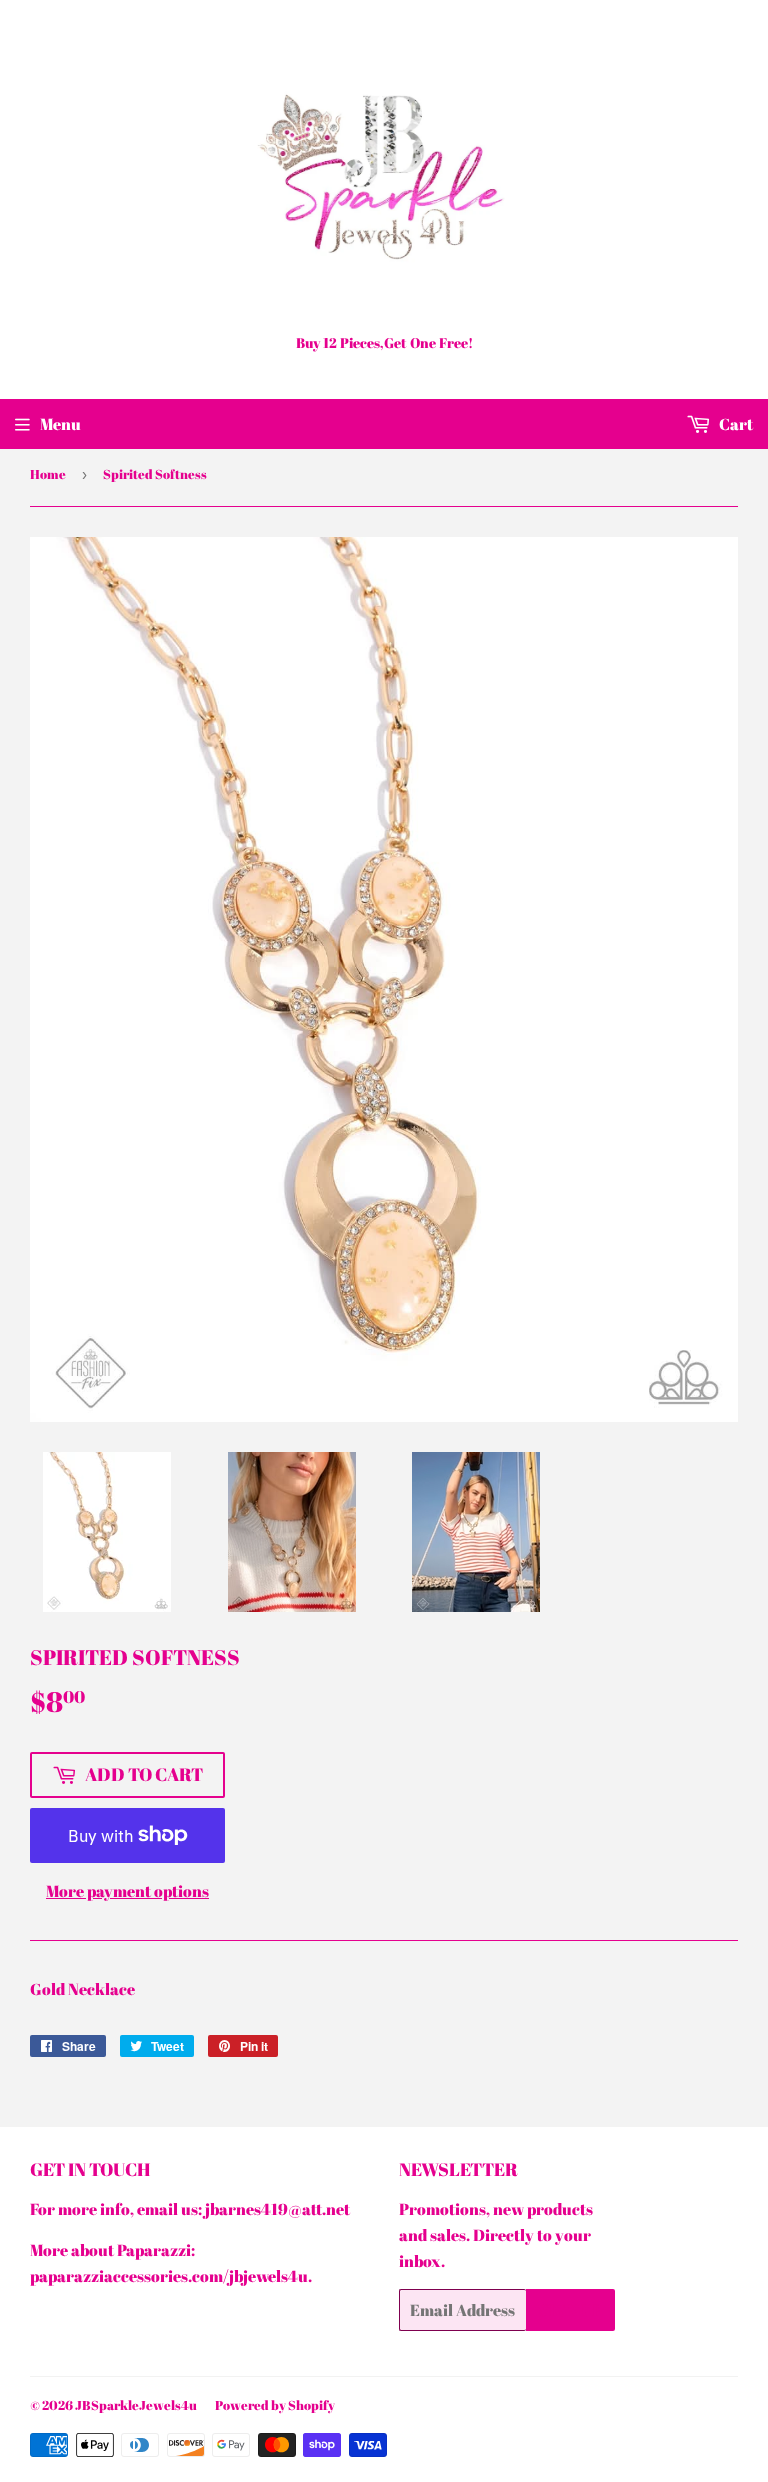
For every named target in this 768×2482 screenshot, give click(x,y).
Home (48, 474)
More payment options (127, 1891)
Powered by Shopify (275, 2405)
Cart (734, 424)
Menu (60, 424)
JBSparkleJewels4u (136, 2405)
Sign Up (570, 2310)
